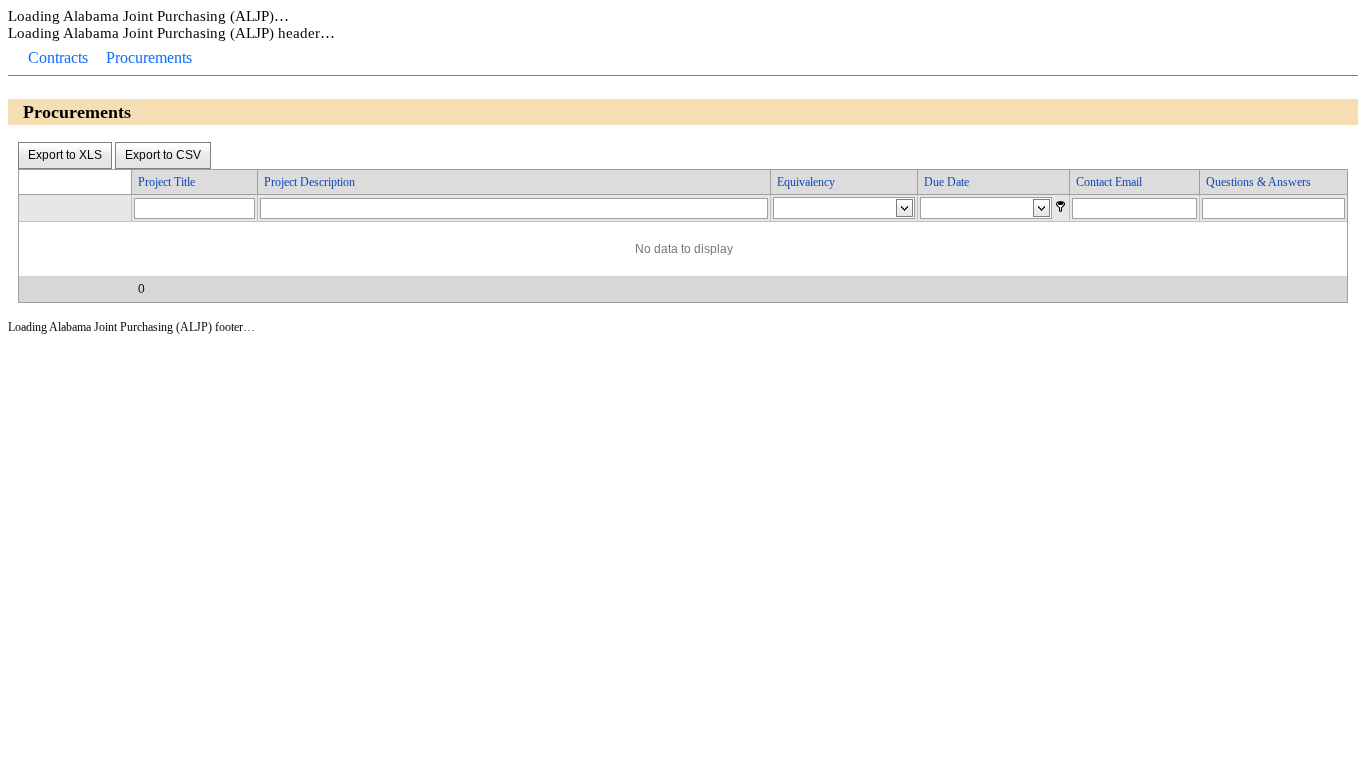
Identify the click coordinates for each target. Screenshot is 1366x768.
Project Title (166, 182)
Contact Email (1109, 182)
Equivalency (806, 182)
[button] (1060, 206)
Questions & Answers (1258, 182)
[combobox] (826, 209)
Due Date (946, 182)
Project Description (309, 182)
